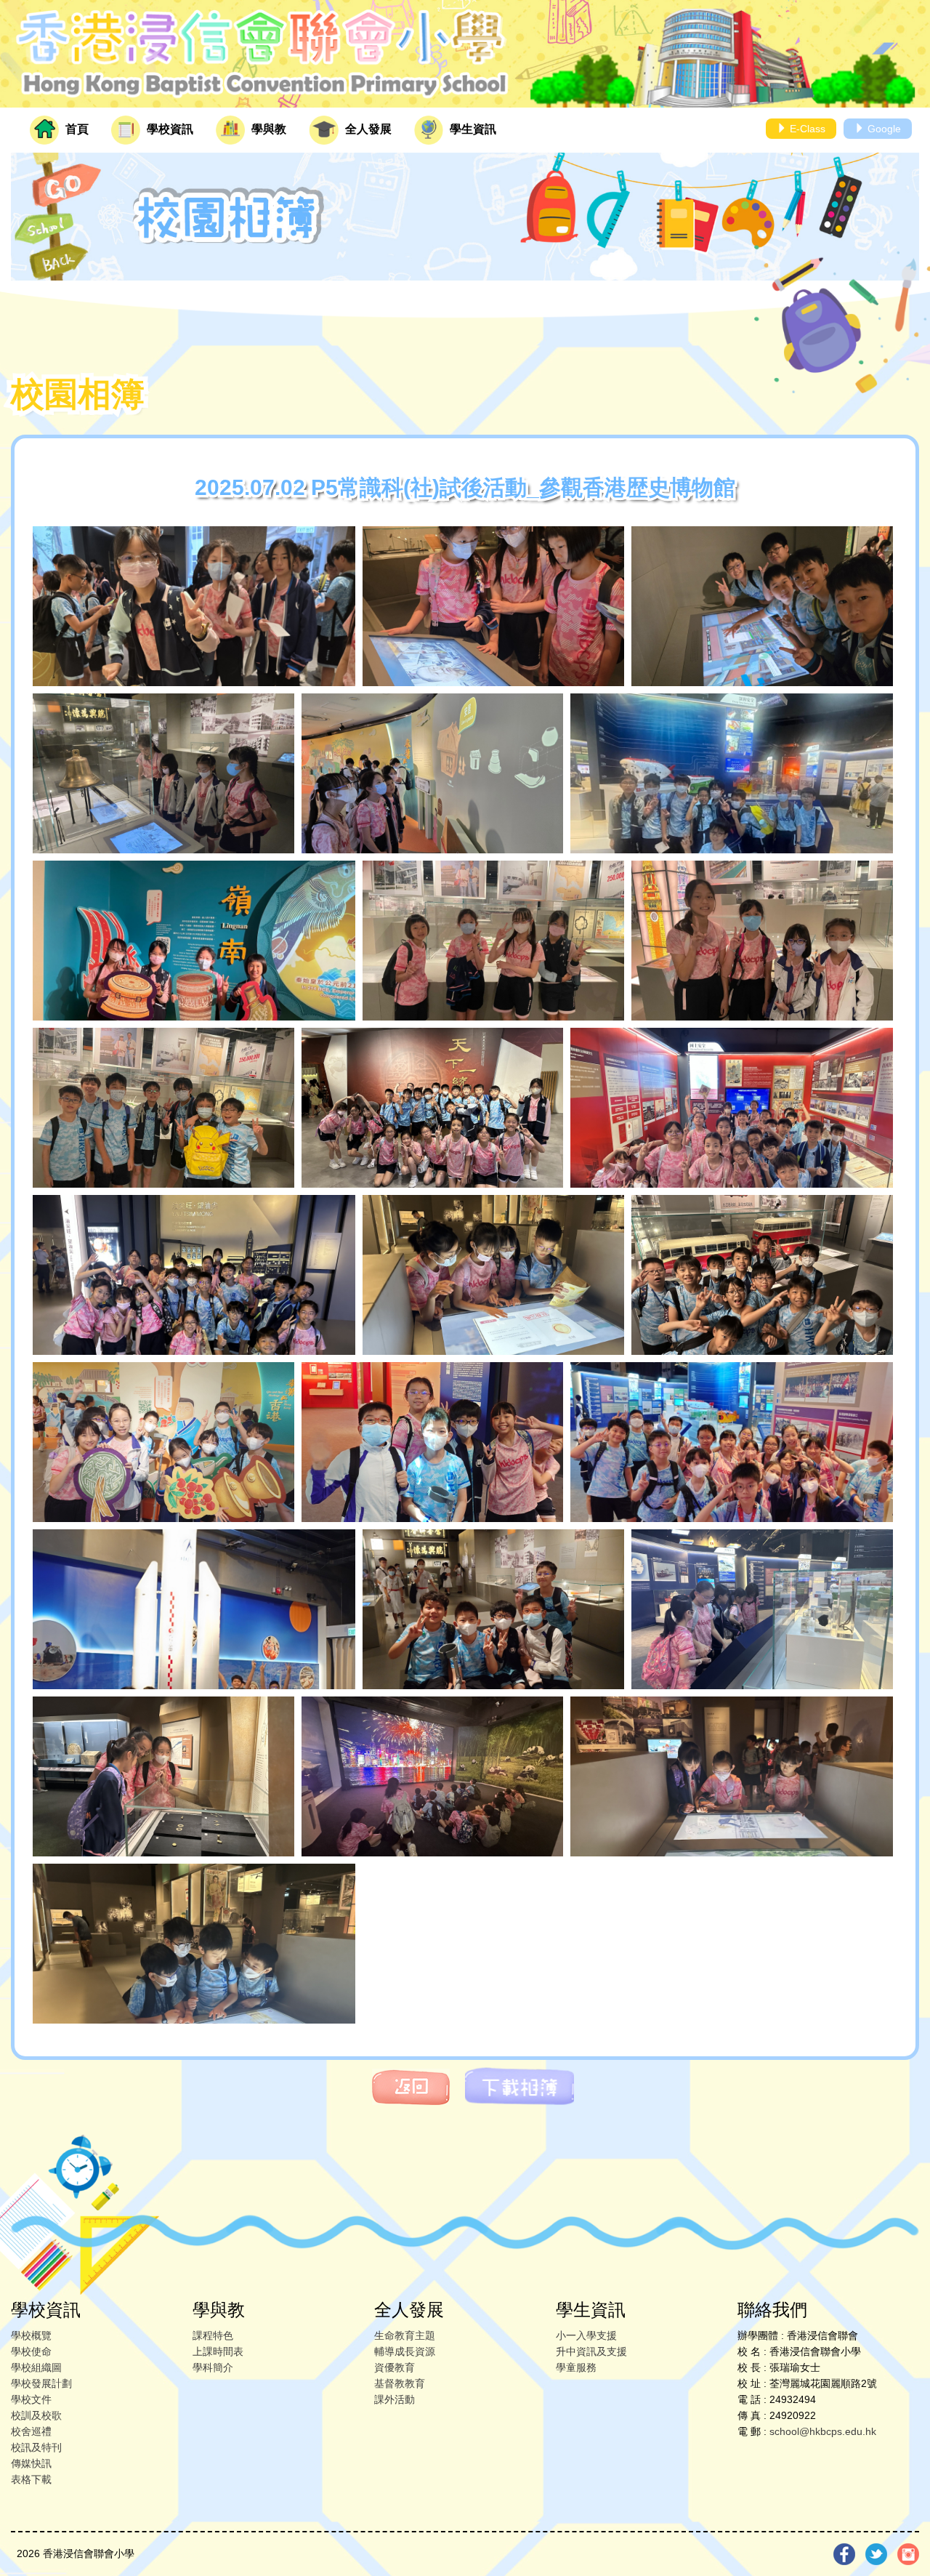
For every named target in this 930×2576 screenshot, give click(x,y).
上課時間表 (218, 2351)
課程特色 (213, 2335)
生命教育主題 (405, 2335)
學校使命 (31, 2351)
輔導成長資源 (405, 2351)
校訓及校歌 (36, 2415)
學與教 (267, 129)
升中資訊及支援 (591, 2351)
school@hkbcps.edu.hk (823, 2431)
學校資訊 (169, 129)
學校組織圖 (36, 2367)
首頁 (76, 129)
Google (883, 129)
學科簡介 (213, 2367)
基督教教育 (400, 2383)
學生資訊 (472, 129)
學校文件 (31, 2399)
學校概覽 (31, 2335)
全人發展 (367, 129)
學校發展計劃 (41, 2383)
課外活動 (395, 2399)
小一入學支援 (586, 2335)
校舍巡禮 (31, 2431)
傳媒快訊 (31, 2463)
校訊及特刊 (36, 2447)
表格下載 (31, 2479)
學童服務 (576, 2367)
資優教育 (395, 2367)
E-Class (806, 129)
